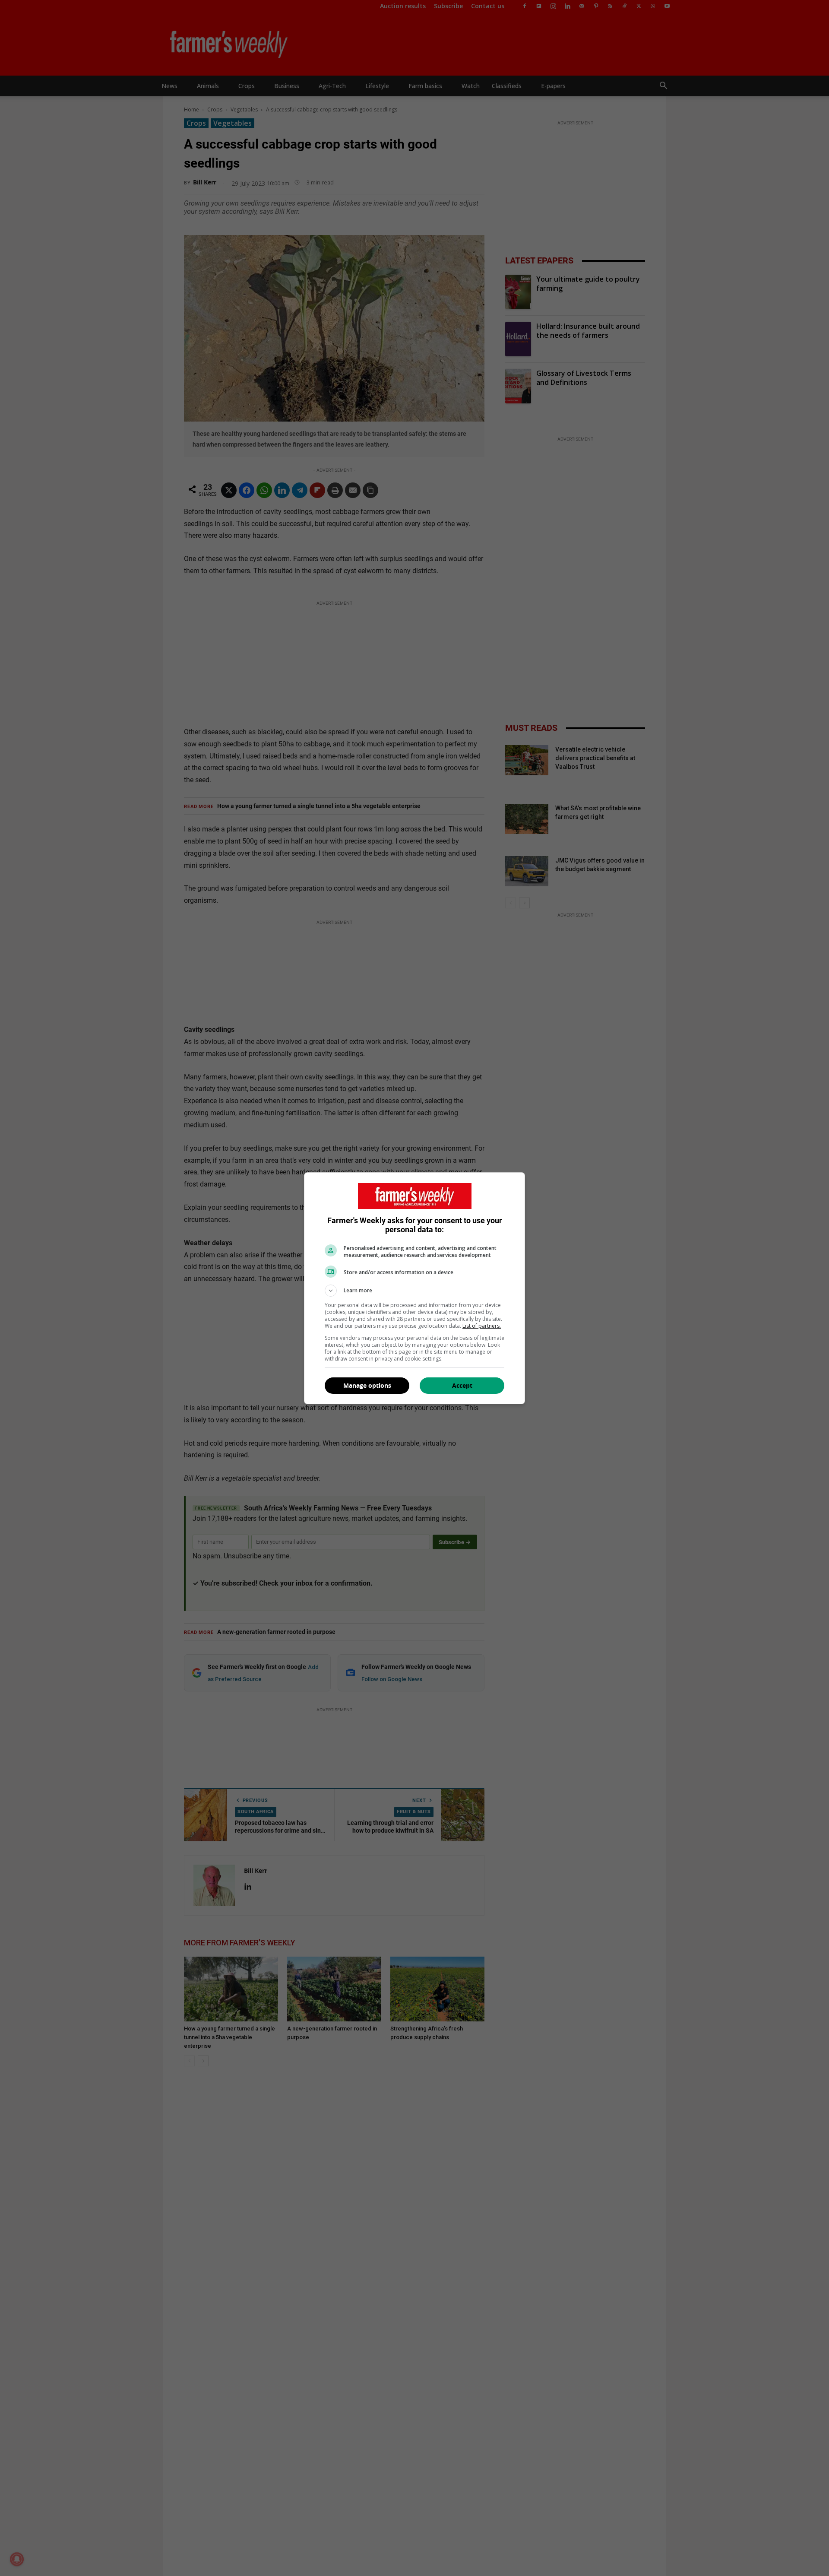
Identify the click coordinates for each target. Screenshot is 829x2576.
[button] (414, 1291)
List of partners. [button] (482, 1326)
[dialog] (414, 1288)
